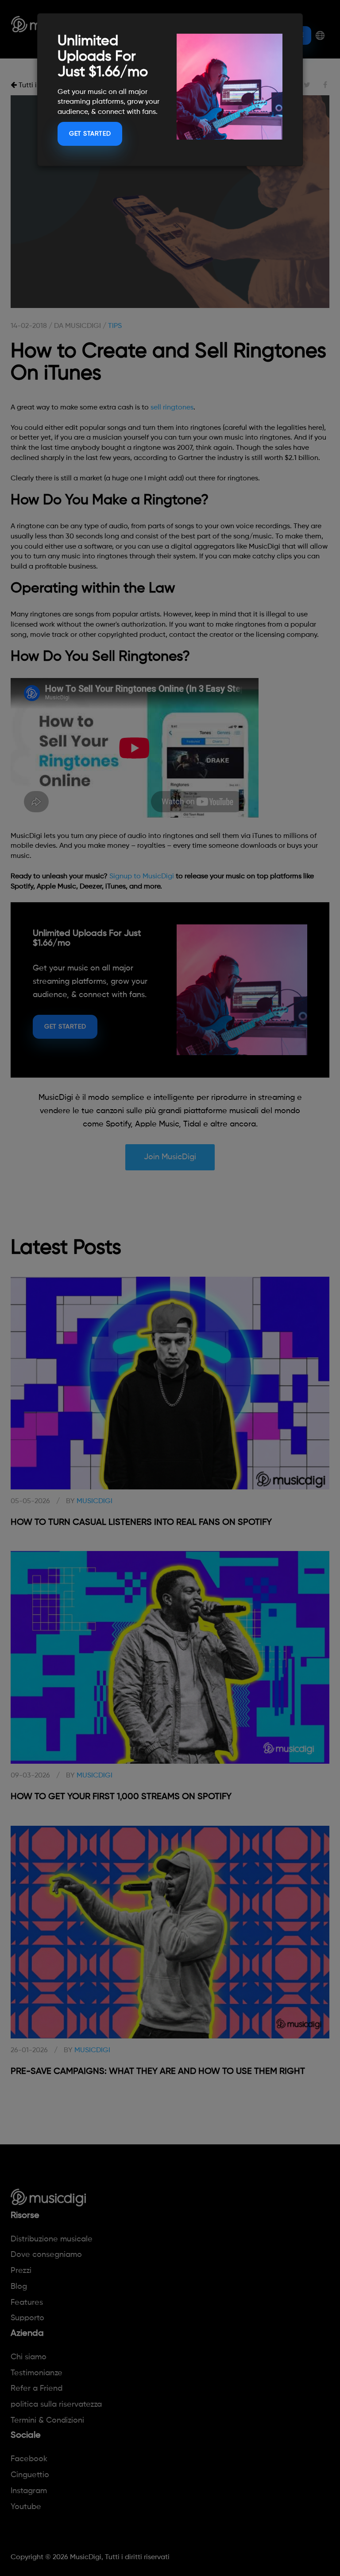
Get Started (90, 134)
